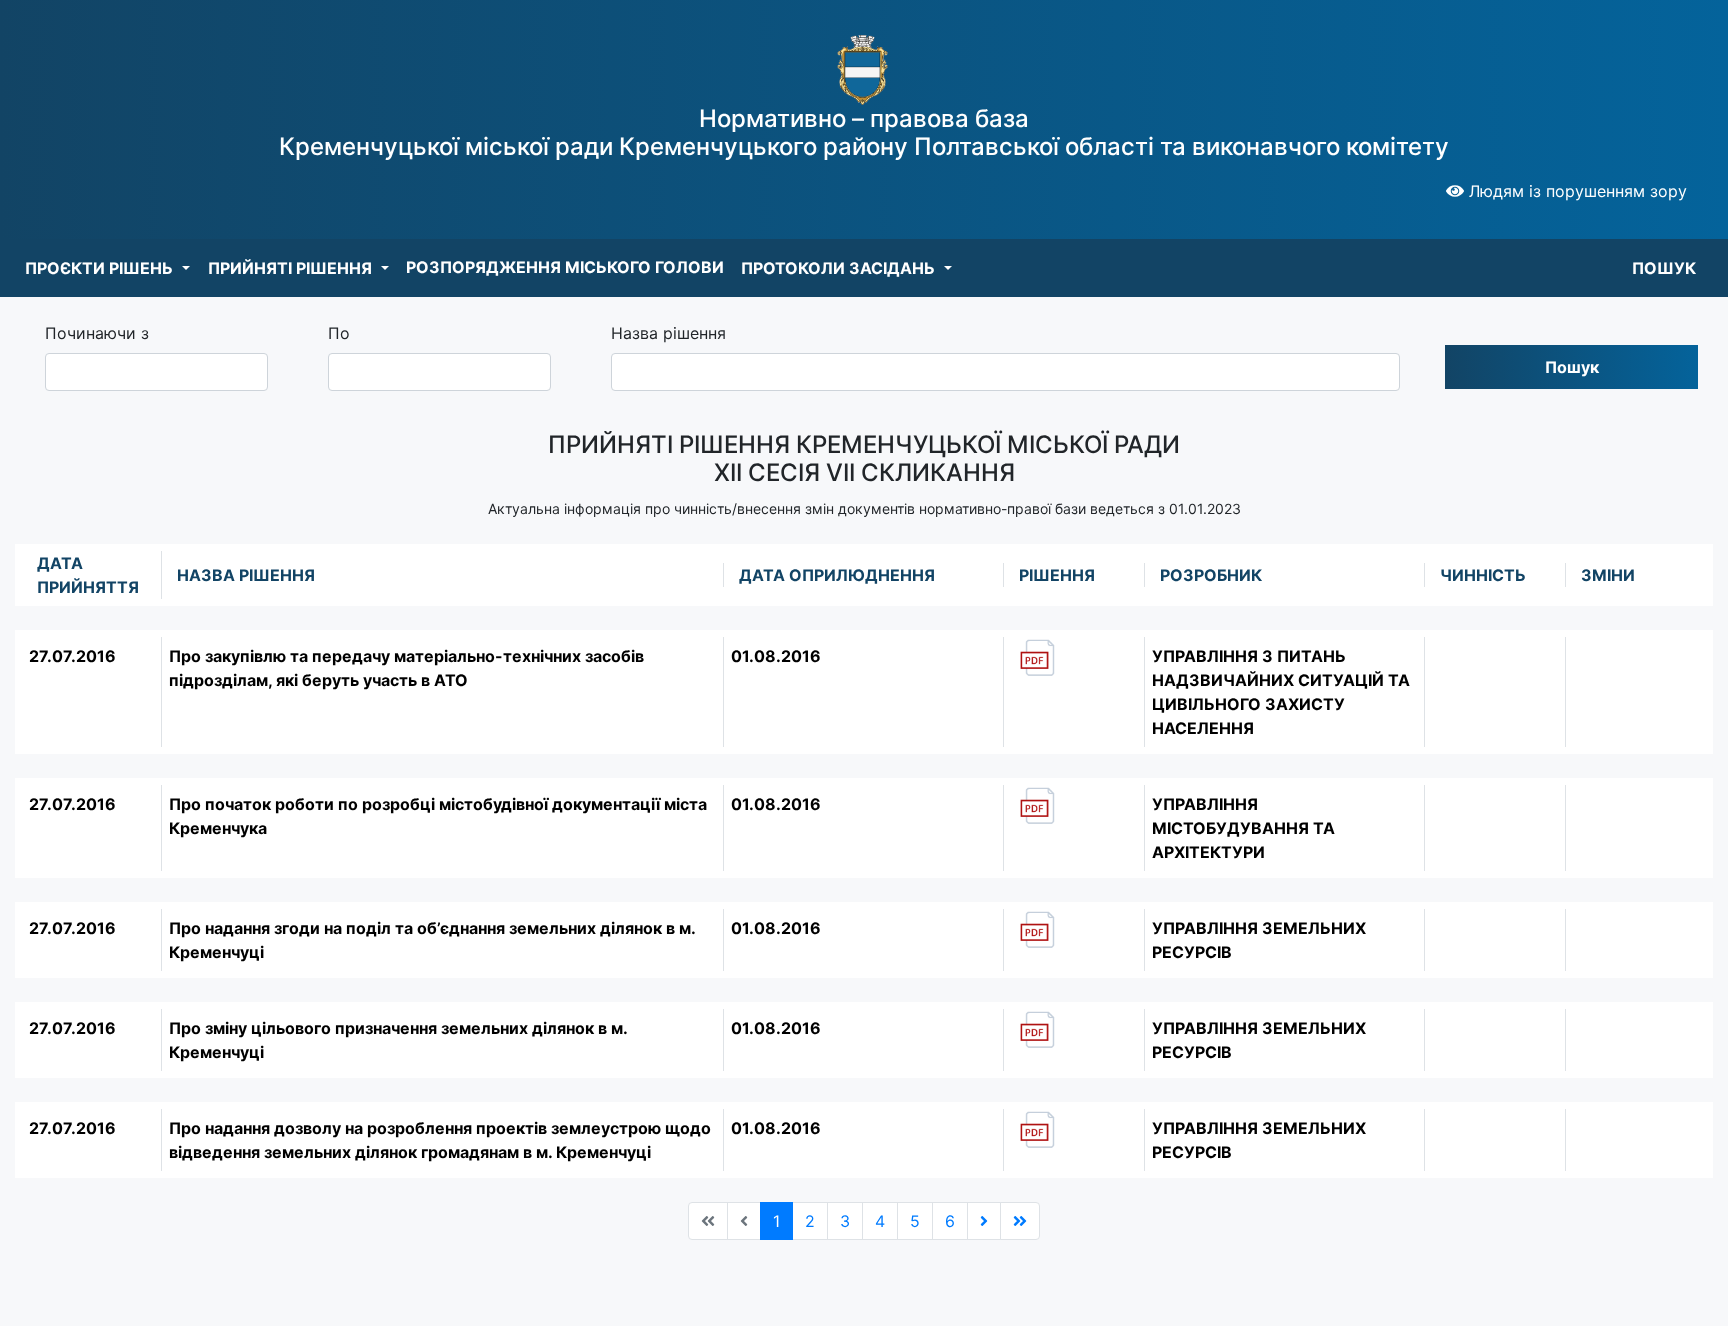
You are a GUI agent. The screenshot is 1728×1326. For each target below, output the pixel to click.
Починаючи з (97, 333)
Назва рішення (668, 333)
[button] (107, 268)
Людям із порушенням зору (1575, 191)
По (339, 333)
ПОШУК (1664, 268)
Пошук (1572, 367)
